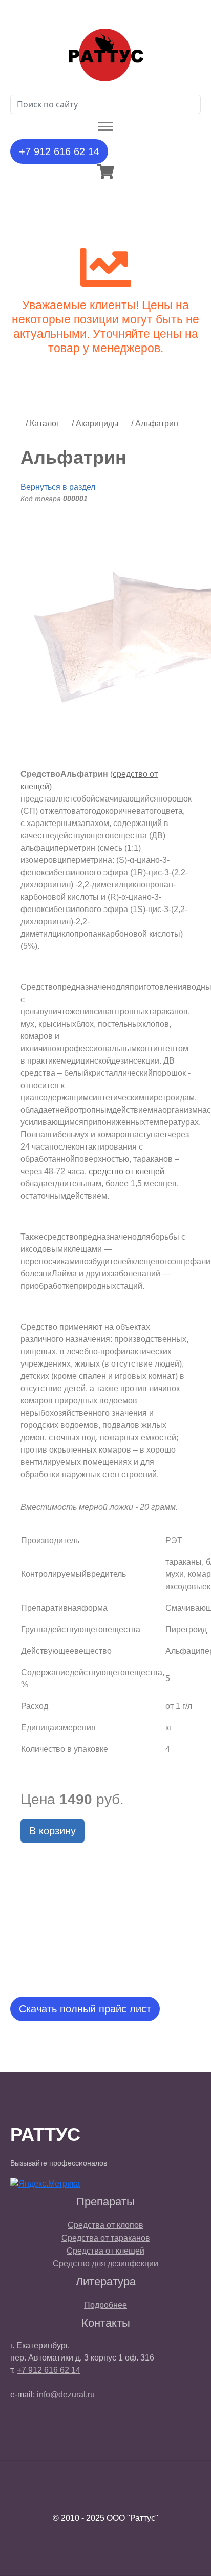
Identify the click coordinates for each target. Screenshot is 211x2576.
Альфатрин (73, 457)
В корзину (52, 1831)
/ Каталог (43, 424)
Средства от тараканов (106, 2238)
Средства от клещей (105, 2251)
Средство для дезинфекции (105, 2264)
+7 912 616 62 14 (59, 151)
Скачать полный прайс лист (85, 2009)
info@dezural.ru (66, 2395)
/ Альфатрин (155, 424)
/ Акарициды (95, 424)
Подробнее (105, 2305)
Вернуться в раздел (58, 487)
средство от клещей (126, 1171)
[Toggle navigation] (106, 127)
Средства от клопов (105, 2225)
